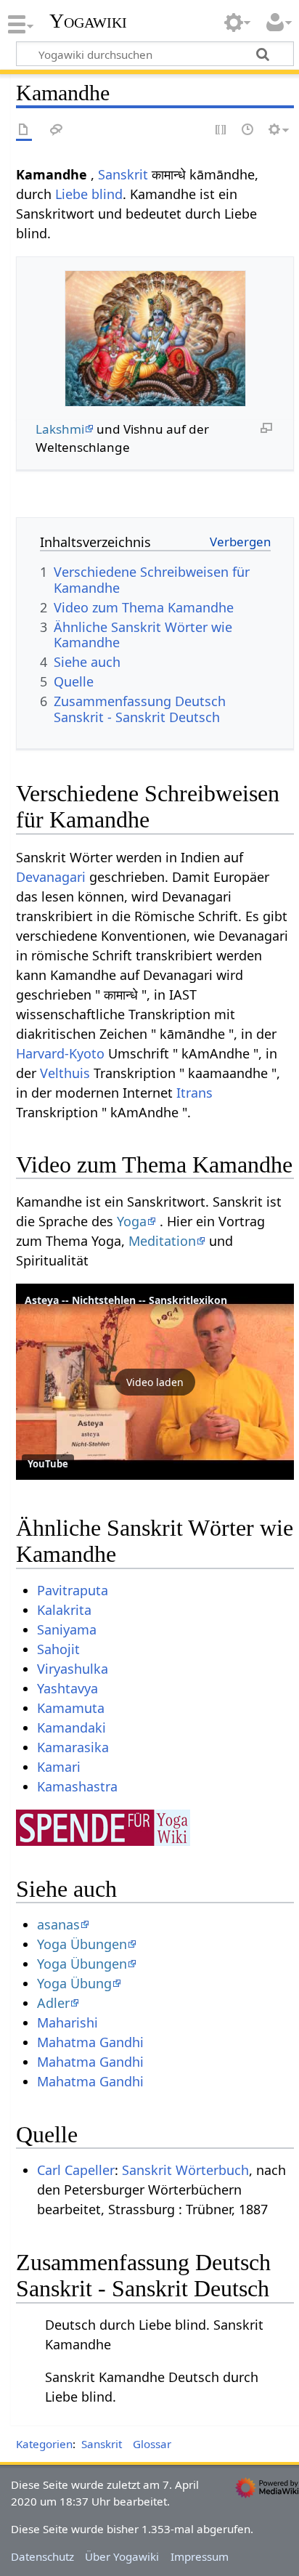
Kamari (59, 1767)
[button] (155, 1382)
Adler (53, 2003)
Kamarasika (73, 1747)
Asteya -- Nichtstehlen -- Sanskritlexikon (126, 1300)
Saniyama (67, 1629)
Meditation (162, 1241)
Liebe (71, 194)
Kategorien (44, 2444)
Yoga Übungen (82, 1944)
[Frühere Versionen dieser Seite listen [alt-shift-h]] (248, 130)
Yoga (132, 1221)
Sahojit (58, 1649)
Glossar (152, 2444)
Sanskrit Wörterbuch (185, 2170)
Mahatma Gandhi (90, 2042)
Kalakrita (64, 1610)
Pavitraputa (73, 1590)
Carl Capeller (76, 2170)
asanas (58, 1924)
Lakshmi (60, 429)
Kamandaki (71, 1728)
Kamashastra (77, 1786)
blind (107, 194)
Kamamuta (71, 1708)
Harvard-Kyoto (60, 1053)
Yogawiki (88, 21)
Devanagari (51, 877)
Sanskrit (123, 174)
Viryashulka (73, 1669)
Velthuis (65, 1073)
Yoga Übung (74, 1983)
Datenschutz (42, 2556)
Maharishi (67, 2022)
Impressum (200, 2556)
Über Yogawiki (122, 2556)
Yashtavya (67, 1688)
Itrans (194, 1093)
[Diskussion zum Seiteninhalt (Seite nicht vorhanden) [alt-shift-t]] (57, 130)
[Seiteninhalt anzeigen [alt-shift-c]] (24, 130)
